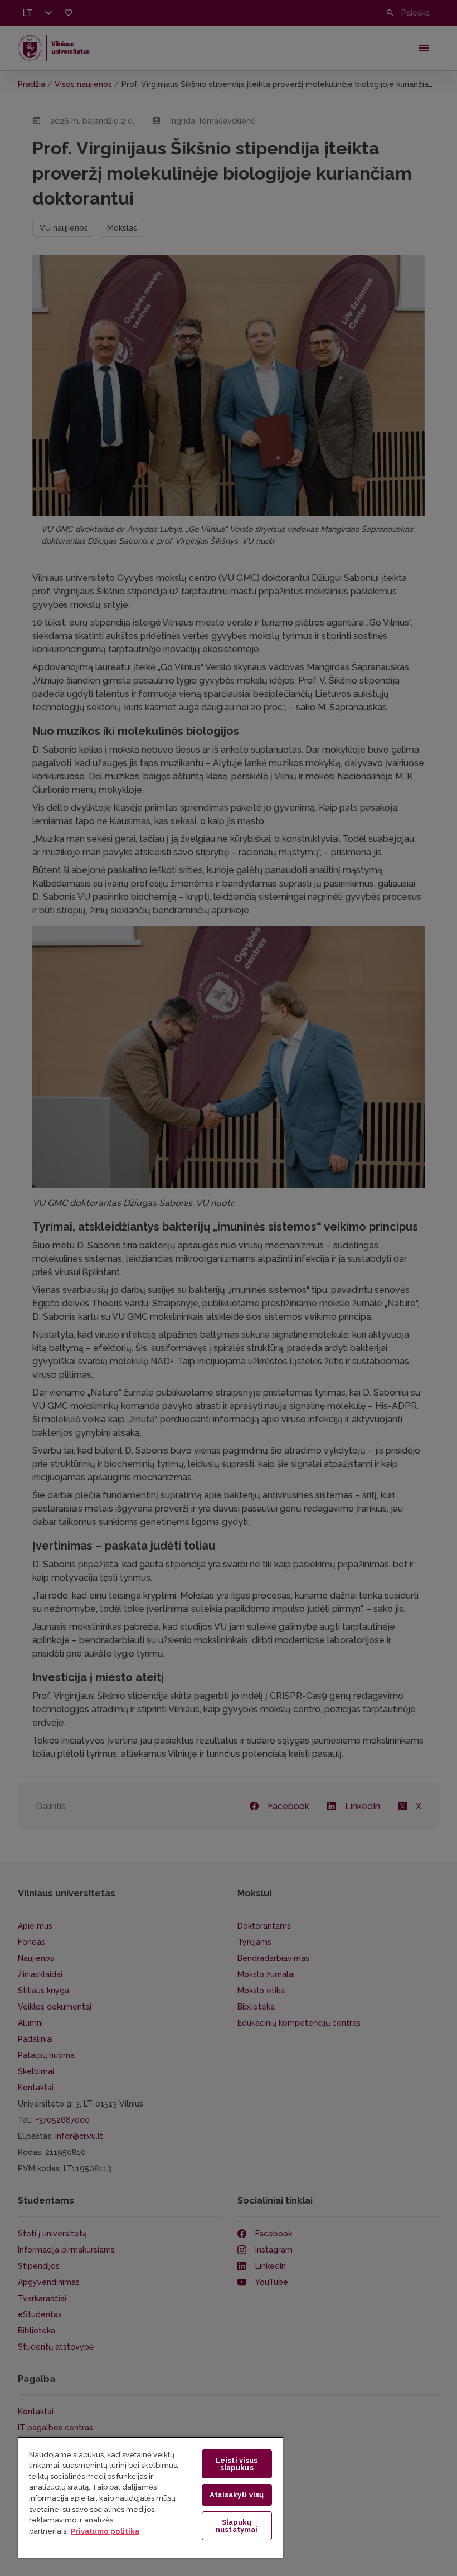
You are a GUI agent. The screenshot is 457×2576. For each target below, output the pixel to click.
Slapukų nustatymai (237, 2526)
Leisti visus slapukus (237, 2464)
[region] (150, 2497)
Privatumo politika (105, 2531)
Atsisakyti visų (237, 2495)
